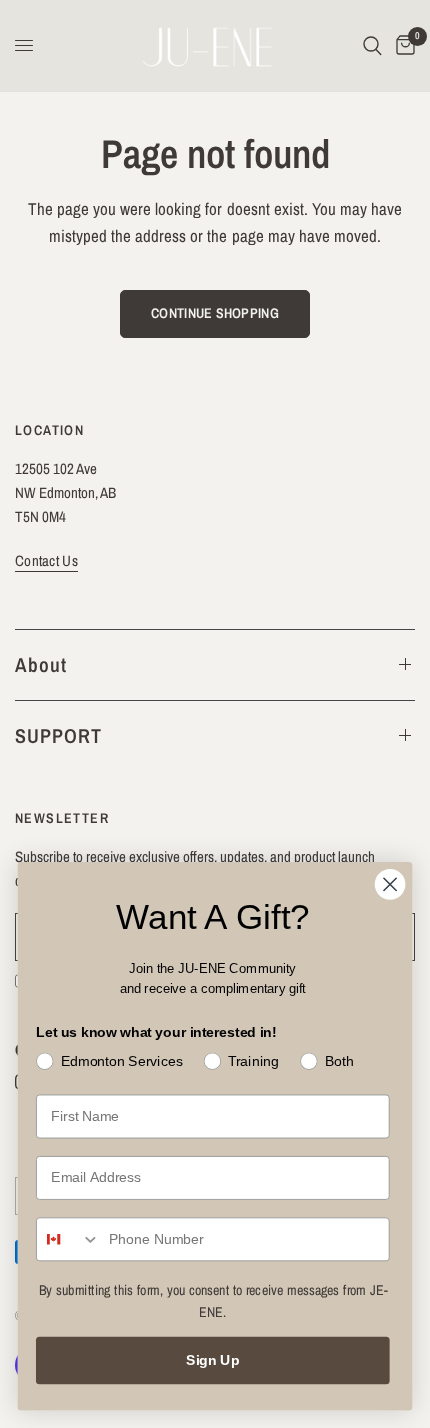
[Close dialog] (390, 884)
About (41, 664)
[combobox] (68, 1239)
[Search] (372, 45)
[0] (402, 45)
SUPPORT (58, 735)
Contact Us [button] (46, 560)
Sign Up (213, 1360)
